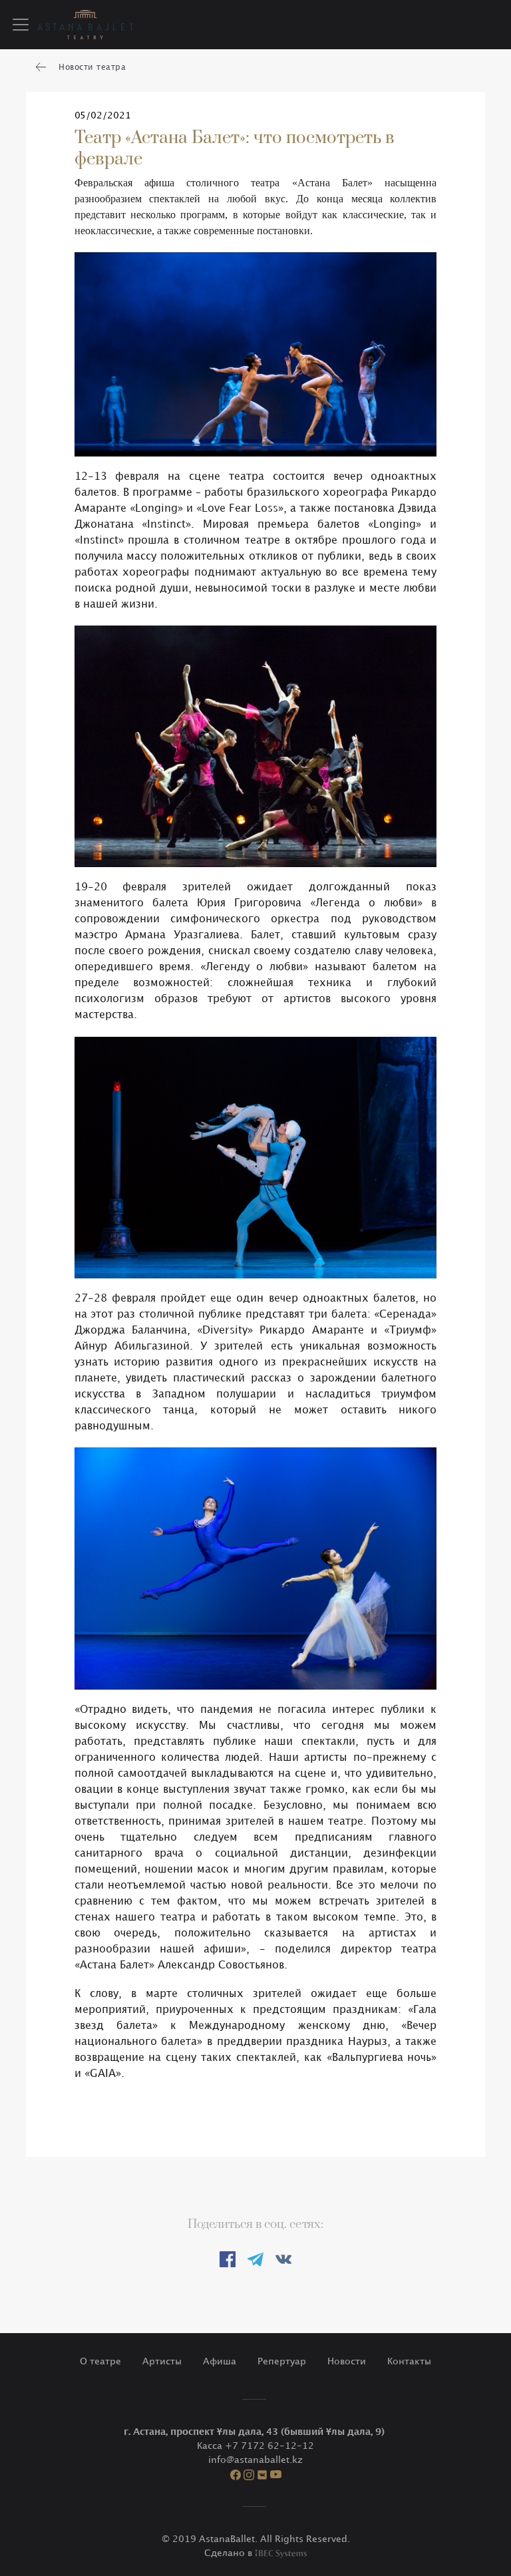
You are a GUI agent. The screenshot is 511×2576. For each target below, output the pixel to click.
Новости (347, 2361)
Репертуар (282, 2361)
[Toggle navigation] (21, 25)
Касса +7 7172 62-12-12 (255, 2446)
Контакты (409, 2361)
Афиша (220, 2361)
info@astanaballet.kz (255, 2460)
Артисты (162, 2361)
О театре (100, 2361)
